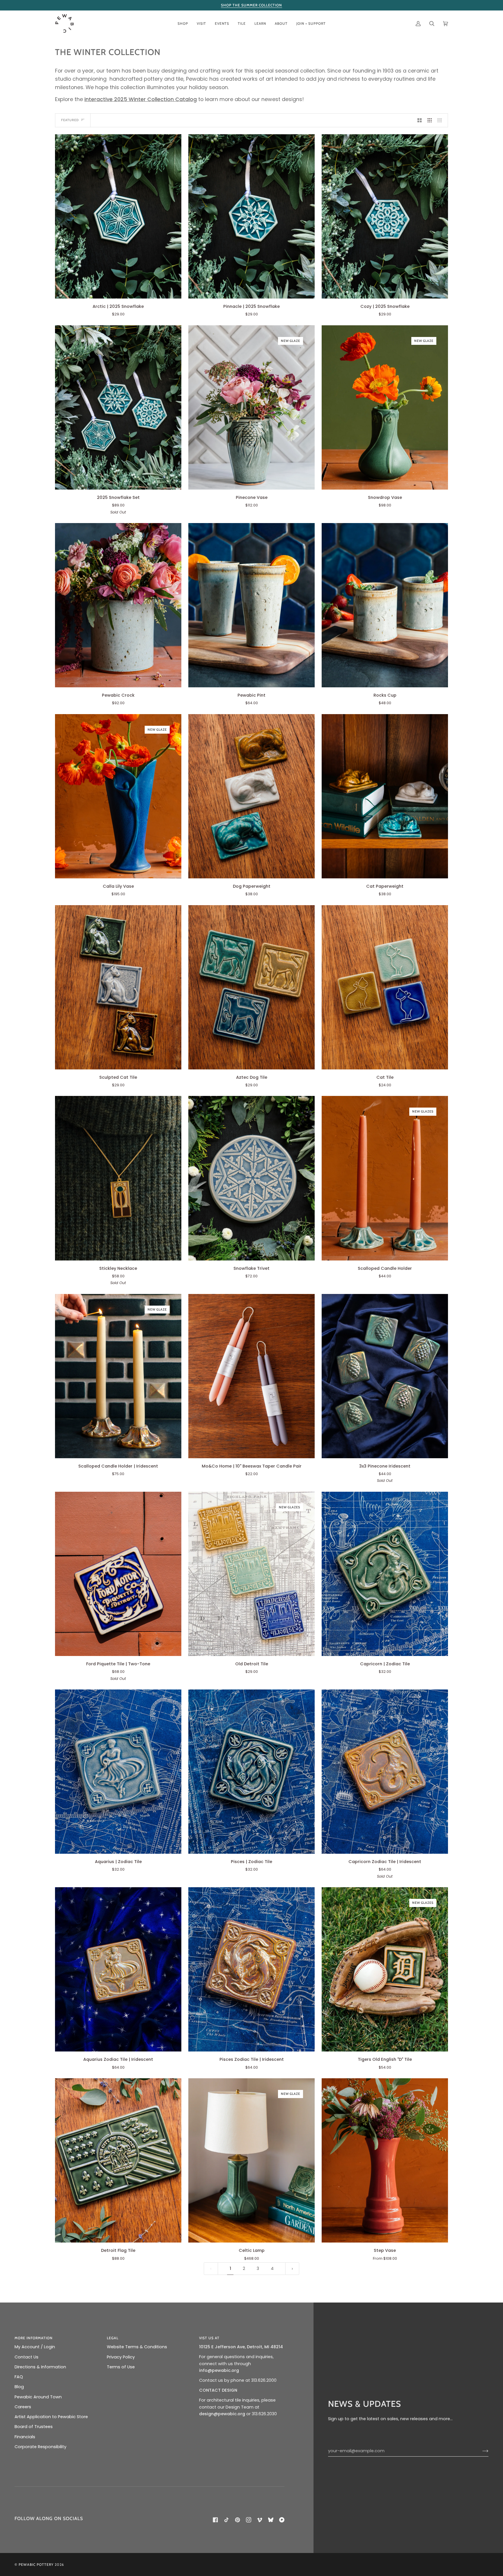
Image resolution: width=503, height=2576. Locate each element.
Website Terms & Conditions (137, 2347)
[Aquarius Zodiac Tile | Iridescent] (118, 1969)
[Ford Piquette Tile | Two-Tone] (118, 1574)
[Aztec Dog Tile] (251, 987)
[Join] (481, 2451)
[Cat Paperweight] (385, 796)
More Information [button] (34, 2338)
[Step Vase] (385, 2160)
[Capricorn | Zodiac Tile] (385, 1574)
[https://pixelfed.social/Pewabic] (282, 2520)
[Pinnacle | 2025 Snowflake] (251, 216)
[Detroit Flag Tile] (118, 2160)
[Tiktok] (226, 2520)
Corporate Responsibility (40, 2447)
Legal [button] (113, 2338)
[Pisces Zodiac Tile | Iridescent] (251, 1969)
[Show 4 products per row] (441, 120)
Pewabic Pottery (36, 2564)
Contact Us (26, 2357)
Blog (19, 2387)
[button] (183, 23)
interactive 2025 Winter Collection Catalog (141, 99)
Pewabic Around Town (38, 2397)
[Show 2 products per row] (420, 120)
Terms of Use (121, 2367)
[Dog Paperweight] (251, 796)
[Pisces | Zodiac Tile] (251, 1772)
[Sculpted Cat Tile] (118, 987)
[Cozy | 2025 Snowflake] (385, 216)
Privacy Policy (121, 2357)
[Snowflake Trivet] (251, 1178)
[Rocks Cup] (385, 605)
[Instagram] (249, 2520)
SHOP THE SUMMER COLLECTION (251, 5)
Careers (23, 2407)
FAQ (19, 2377)
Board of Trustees (34, 2427)
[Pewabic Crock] (118, 605)
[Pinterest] (238, 2520)
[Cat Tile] (385, 987)
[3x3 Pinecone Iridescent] (385, 1376)
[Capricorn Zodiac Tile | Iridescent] (385, 1772)
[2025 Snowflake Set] (118, 407)
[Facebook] (215, 2520)
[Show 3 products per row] (430, 120)
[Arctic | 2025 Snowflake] (118, 216)
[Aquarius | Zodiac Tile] (118, 1772)
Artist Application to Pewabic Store (51, 2417)
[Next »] (292, 2269)
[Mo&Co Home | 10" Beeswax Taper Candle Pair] (251, 1376)
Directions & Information (40, 2367)
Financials (25, 2437)
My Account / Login (35, 2347)
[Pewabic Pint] (251, 605)
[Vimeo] (260, 2520)
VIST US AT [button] (209, 2338)
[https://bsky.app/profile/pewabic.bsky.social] (271, 2520)
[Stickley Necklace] (118, 1178)
